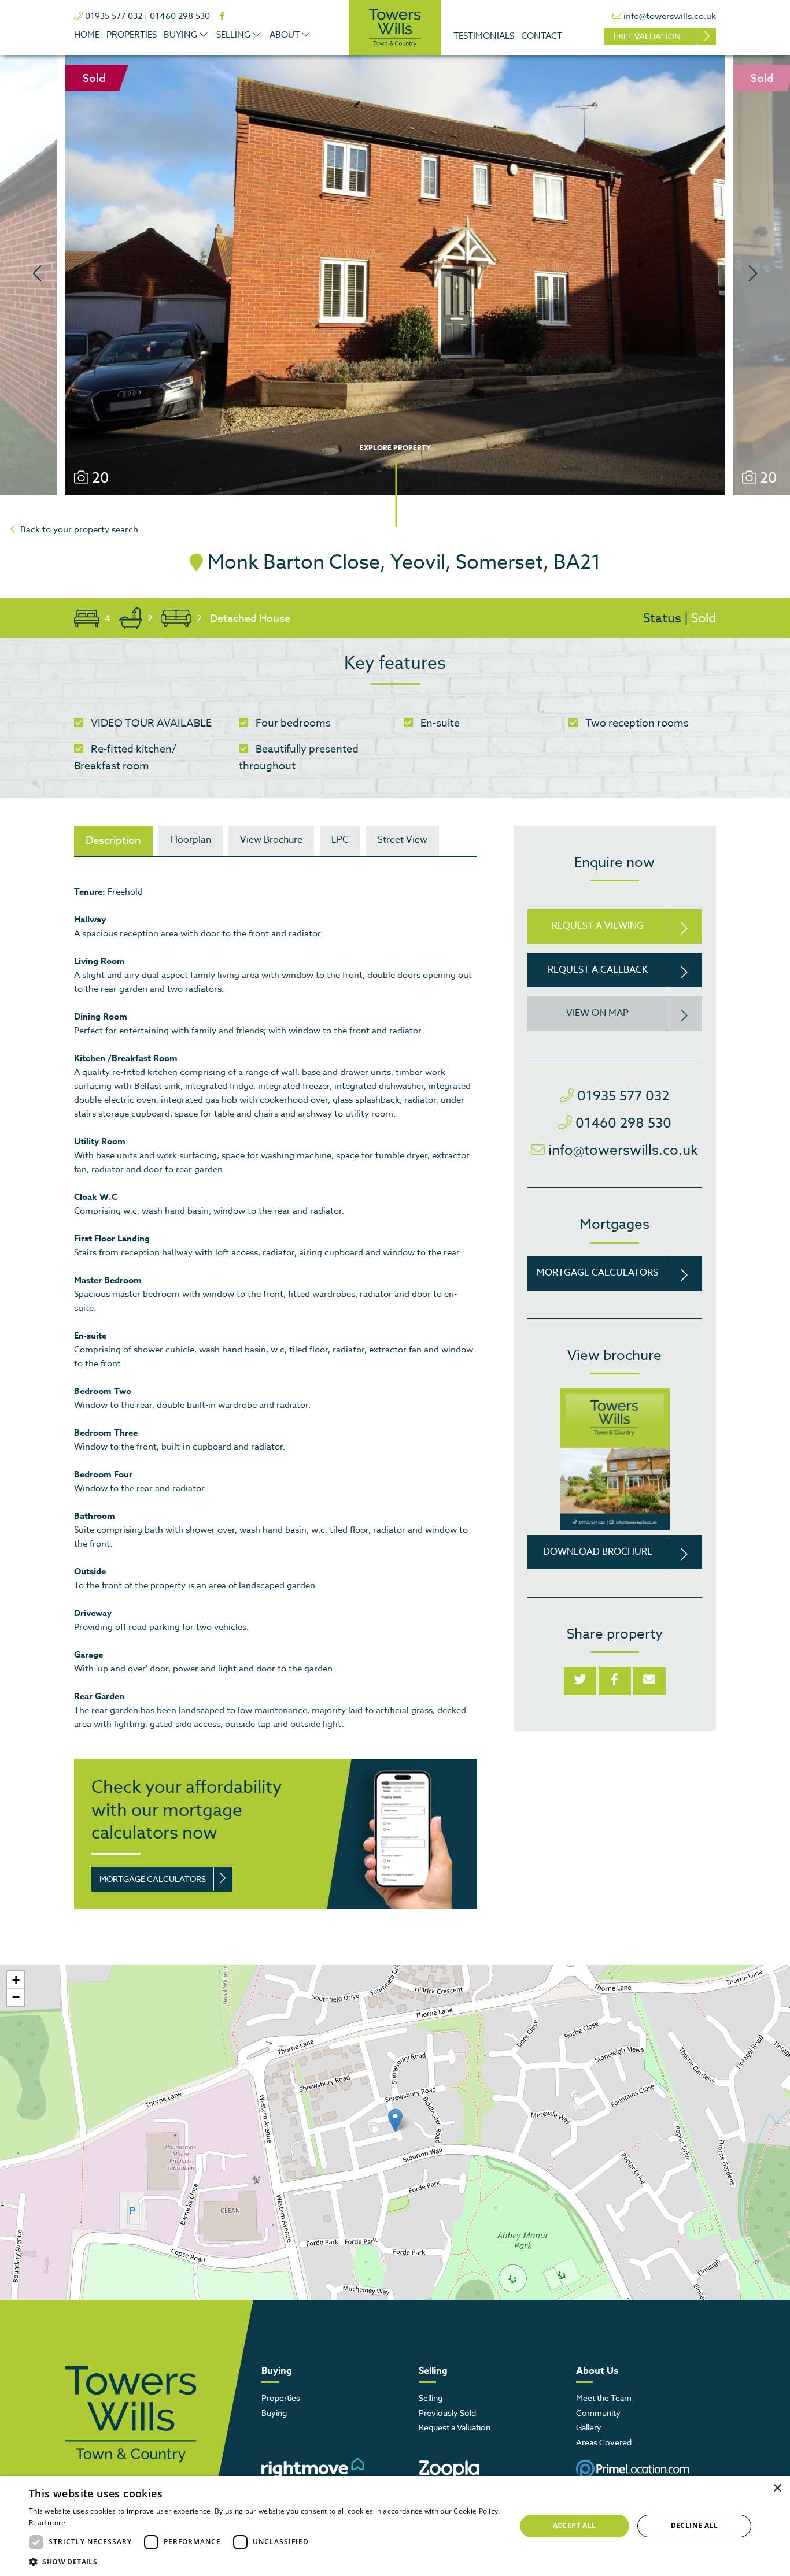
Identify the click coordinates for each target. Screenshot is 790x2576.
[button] (395, 2120)
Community (598, 2413)
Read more (47, 2523)
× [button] (777, 2488)
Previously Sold (447, 2413)
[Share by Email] (649, 1681)
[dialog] (395, 2526)
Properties (281, 2398)
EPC (340, 840)
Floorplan (191, 840)
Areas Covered (604, 2442)
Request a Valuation (455, 2427)
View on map (597, 1013)
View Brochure (271, 840)
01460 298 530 (180, 16)
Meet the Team (604, 2398)
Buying (274, 2413)
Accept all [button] (575, 2525)
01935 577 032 (112, 16)
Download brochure (598, 1552)
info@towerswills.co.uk (670, 16)
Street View (403, 840)
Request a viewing (598, 926)
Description (113, 841)
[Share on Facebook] (615, 1681)
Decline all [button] (694, 2525)
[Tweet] (580, 1681)
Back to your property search (79, 529)
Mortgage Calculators (597, 1273)
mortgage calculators (153, 1879)
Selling (431, 2398)
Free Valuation (647, 36)
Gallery (589, 2427)
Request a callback (598, 970)
